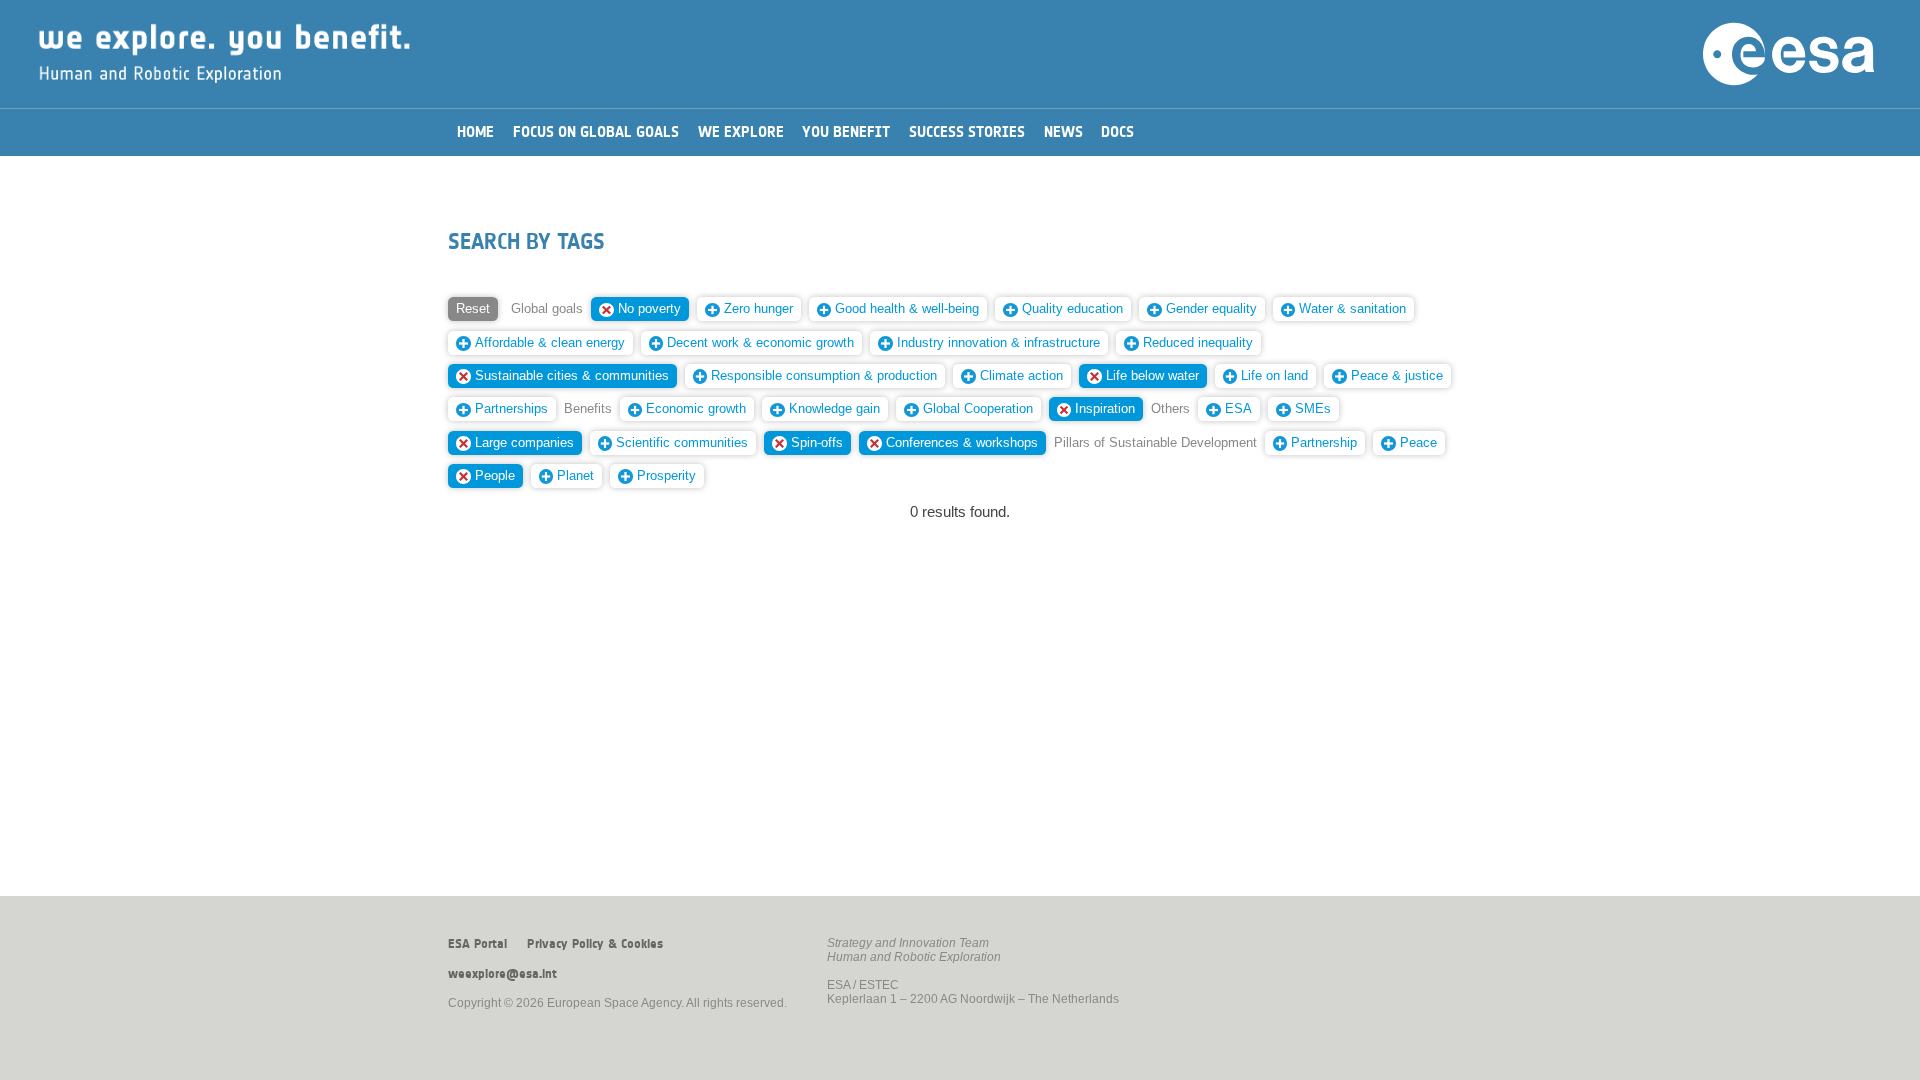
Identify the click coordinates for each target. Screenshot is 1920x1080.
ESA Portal (477, 944)
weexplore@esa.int (502, 974)
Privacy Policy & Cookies (595, 944)
